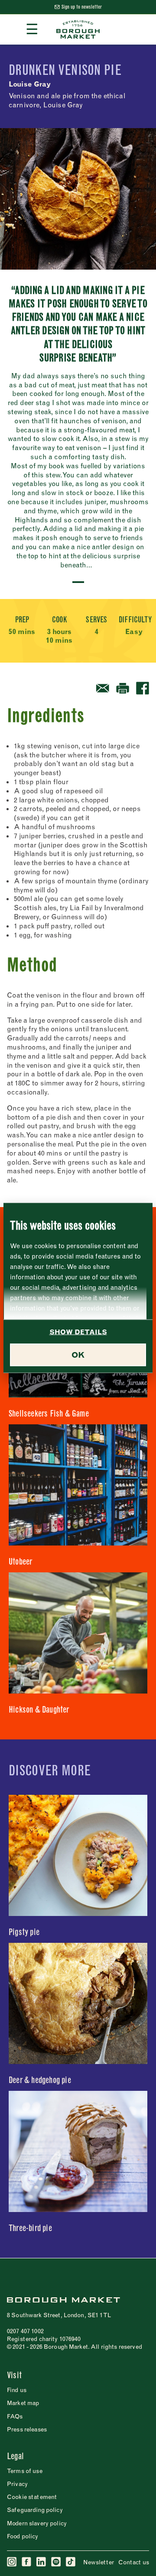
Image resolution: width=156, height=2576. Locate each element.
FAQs (15, 2416)
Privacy (17, 2484)
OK (78, 1355)
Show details (78, 1332)
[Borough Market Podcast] (56, 2562)
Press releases (27, 2429)
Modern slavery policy (37, 2523)
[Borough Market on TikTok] (71, 2562)
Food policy (23, 2536)
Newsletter (99, 2562)
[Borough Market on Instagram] (12, 2562)
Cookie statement (32, 2497)
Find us (17, 2390)
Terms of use (25, 2471)
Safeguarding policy (35, 2510)
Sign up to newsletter (82, 7)
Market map (23, 2403)
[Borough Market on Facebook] (27, 2562)
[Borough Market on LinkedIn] (42, 2562)
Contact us (134, 2562)
